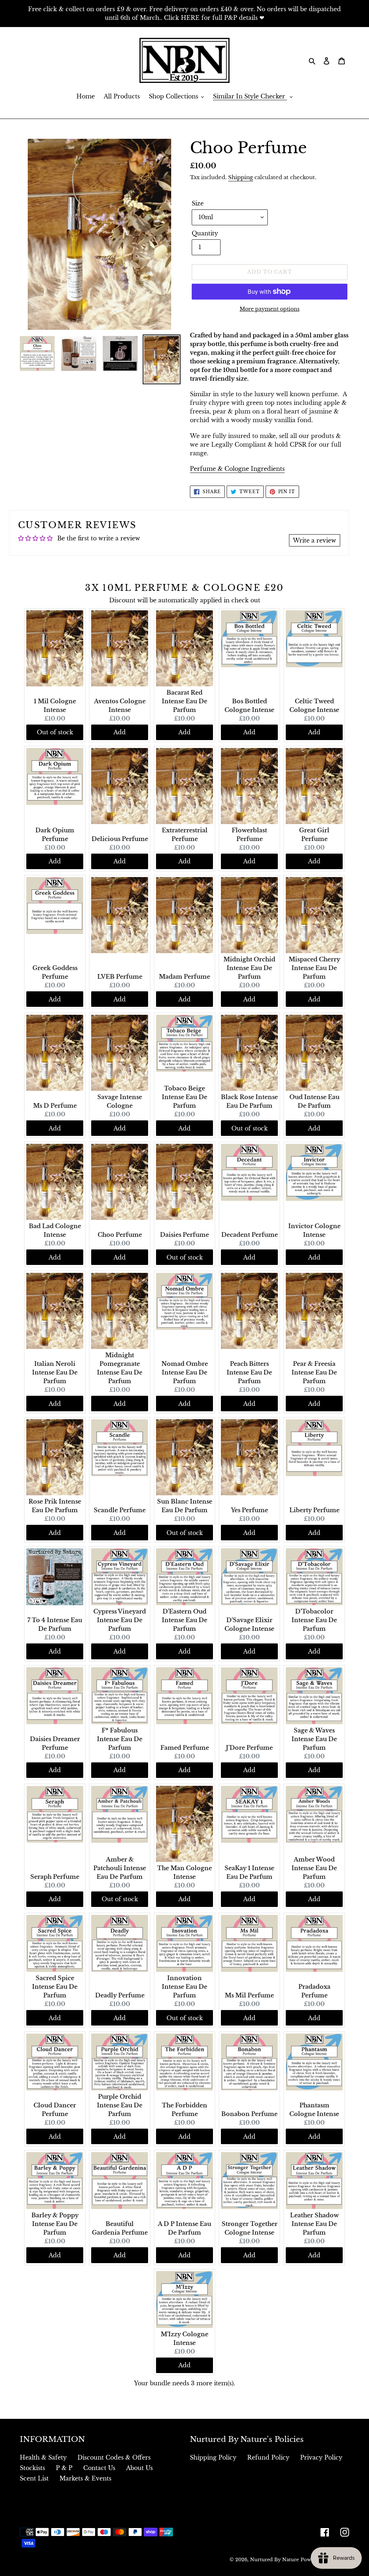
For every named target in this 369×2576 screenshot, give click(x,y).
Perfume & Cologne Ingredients (237, 469)
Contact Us (99, 2468)
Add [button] (120, 732)
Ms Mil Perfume (249, 1995)
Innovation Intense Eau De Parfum (184, 1987)
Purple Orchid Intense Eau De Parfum (120, 2105)
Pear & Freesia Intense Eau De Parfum (314, 1372)
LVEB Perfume (120, 977)
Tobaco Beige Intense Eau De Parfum (184, 1097)
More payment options (270, 309)
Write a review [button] (315, 540)
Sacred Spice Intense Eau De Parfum (55, 1987)
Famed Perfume (185, 1748)
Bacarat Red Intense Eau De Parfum (184, 701)
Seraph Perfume (55, 1877)
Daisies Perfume (184, 1235)
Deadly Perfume (120, 1995)
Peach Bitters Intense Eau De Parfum (249, 1372)
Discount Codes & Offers (114, 2457)
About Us (139, 2468)
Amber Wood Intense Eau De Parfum (314, 1868)
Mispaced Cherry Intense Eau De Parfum (314, 968)
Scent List (34, 2478)
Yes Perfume (250, 1510)
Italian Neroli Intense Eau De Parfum (55, 1372)
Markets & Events (85, 2478)
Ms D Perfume (55, 1106)
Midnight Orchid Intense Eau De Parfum (249, 968)
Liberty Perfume (314, 1510)
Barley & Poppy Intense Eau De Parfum (55, 2224)
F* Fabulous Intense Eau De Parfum (120, 1739)
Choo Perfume (120, 1235)
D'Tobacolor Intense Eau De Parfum (314, 1620)
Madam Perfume (184, 977)
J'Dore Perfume (249, 1748)
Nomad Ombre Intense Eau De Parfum (185, 1372)
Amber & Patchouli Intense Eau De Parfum (120, 1868)
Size (198, 203)
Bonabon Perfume (249, 2114)
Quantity (205, 233)
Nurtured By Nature (274, 2560)
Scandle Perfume (120, 1510)
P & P (64, 2468)
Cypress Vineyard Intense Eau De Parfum (120, 1620)
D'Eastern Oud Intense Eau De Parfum (184, 1620)
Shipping (241, 177)
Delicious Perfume (120, 839)
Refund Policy (268, 2457)
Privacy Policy (321, 2457)
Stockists (32, 2468)
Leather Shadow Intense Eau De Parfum (314, 2224)
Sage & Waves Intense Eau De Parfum (314, 1739)
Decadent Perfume (250, 1235)
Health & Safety (43, 2457)
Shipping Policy (213, 2457)
